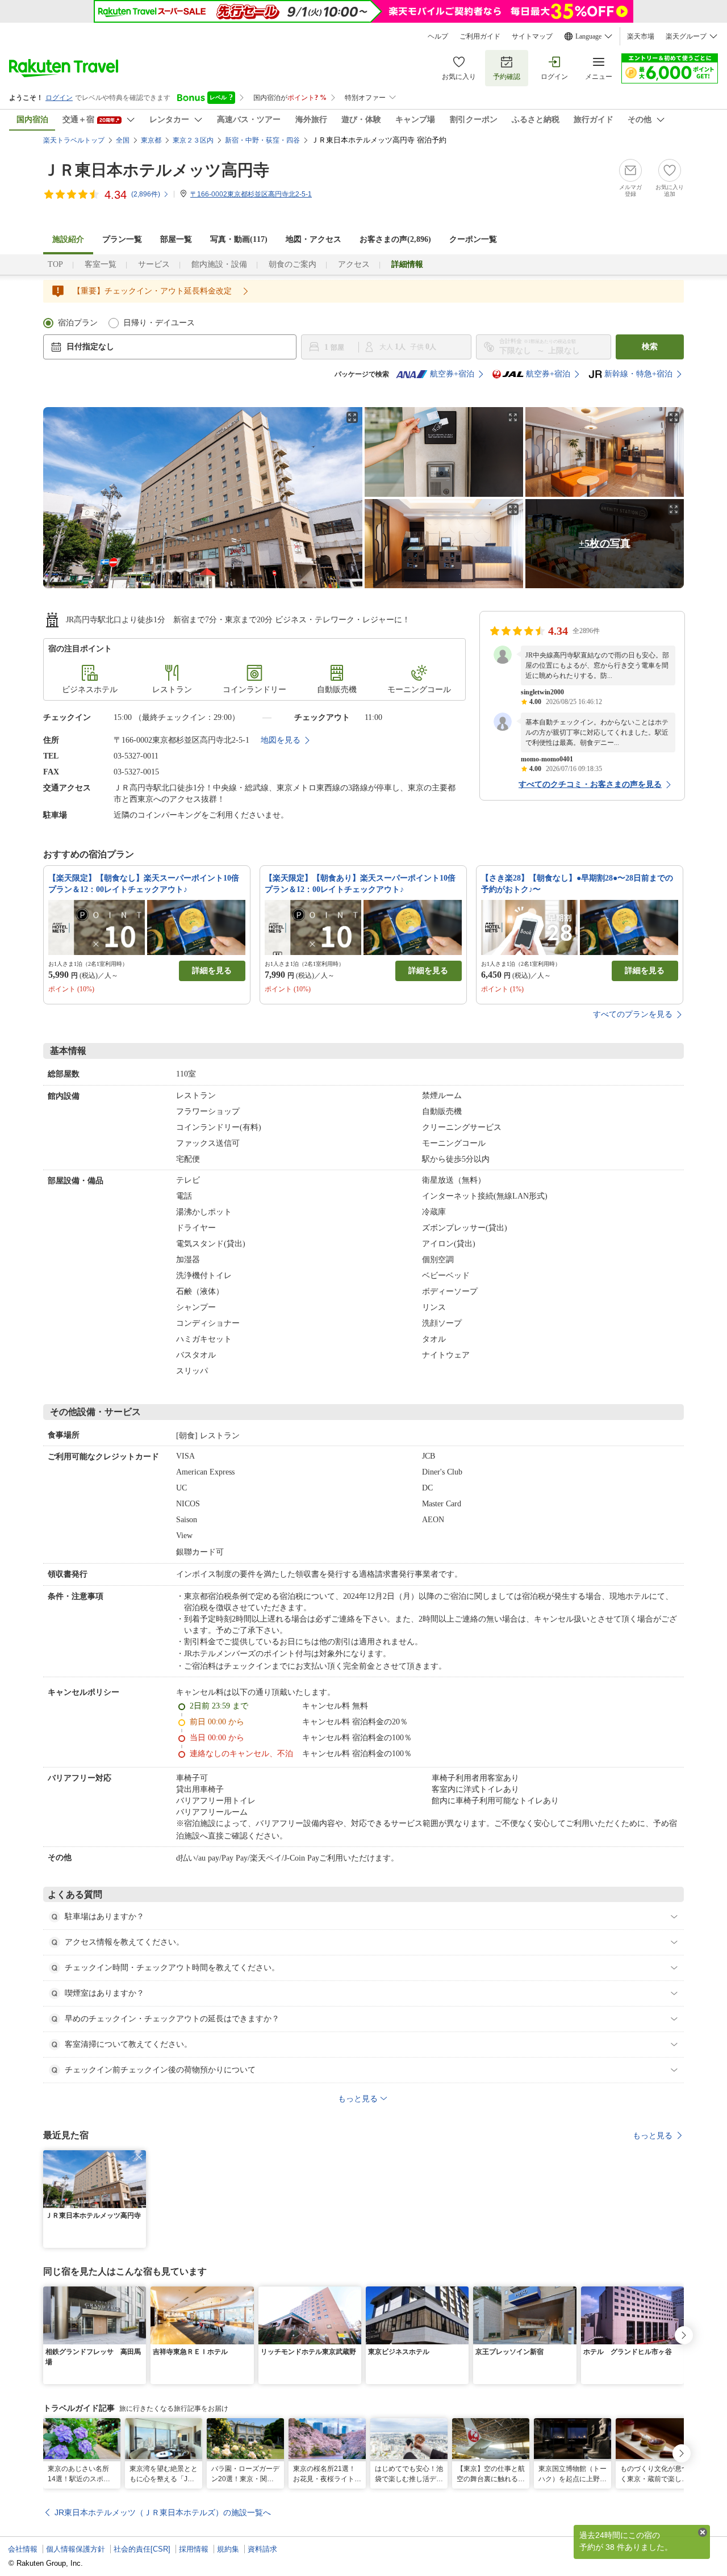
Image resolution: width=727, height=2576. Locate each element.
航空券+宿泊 (452, 374)
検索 (650, 347)
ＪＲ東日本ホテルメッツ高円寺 (156, 170)
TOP (55, 264)
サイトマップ (532, 36)
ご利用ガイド (480, 36)
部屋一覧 (176, 239)
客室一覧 (101, 264)
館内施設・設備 (219, 264)
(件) (146, 194)
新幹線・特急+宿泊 (638, 374)
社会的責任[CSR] (142, 2549)
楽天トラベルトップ (74, 140)
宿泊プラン (78, 323)
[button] (139, 2157)
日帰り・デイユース (159, 323)
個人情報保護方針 (76, 2549)
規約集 (228, 2549)
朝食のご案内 (293, 264)
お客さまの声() (395, 239)
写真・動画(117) (239, 239)
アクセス (354, 264)
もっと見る (653, 2135)
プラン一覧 (122, 239)
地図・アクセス (314, 239)
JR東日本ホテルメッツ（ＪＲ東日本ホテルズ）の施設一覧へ (163, 2512)
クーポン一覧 (473, 239)
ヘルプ (438, 36)
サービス (154, 264)
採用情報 (194, 2549)
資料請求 (262, 2549)
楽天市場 (641, 36)
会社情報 (23, 2549)
